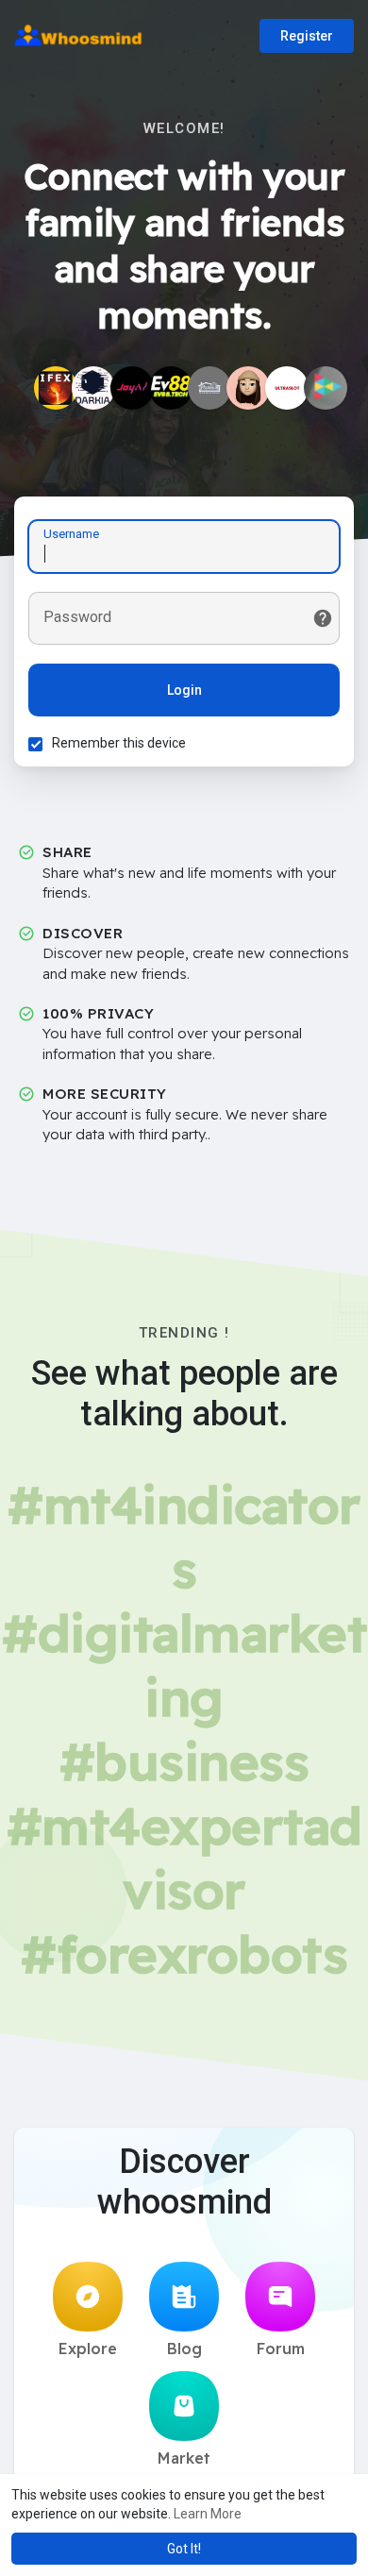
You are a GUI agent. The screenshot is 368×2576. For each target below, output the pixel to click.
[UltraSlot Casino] (287, 388)
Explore (88, 2349)
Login (184, 690)
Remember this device (119, 743)
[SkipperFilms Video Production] (326, 388)
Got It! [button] (184, 2549)
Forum (281, 2349)
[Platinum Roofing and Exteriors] (209, 388)
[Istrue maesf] (248, 388)
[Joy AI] (132, 388)
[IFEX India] (56, 388)
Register (307, 36)
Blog (184, 2349)
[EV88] (171, 388)
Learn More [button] (208, 2514)
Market (184, 2458)
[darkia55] (93, 388)
